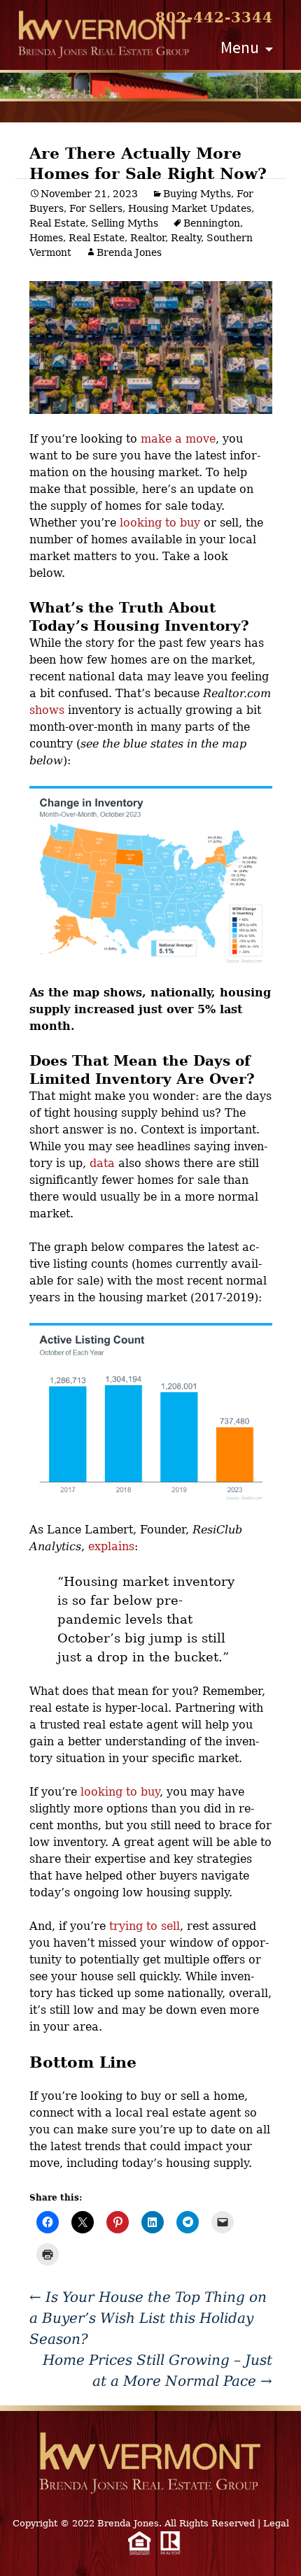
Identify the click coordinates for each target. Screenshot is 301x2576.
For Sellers (96, 208)
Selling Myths (125, 223)
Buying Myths (197, 194)
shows (47, 710)
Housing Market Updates (190, 208)
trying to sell (145, 1926)
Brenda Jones (129, 252)
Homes (46, 238)
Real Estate (57, 223)
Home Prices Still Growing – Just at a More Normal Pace (157, 2370)
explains (111, 1546)
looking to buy (160, 523)
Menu (240, 47)
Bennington (212, 223)
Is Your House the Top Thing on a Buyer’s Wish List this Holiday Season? (148, 2318)
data (102, 1163)
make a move (178, 439)
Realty (186, 238)
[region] (150, 86)
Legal (276, 2523)
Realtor (148, 238)
